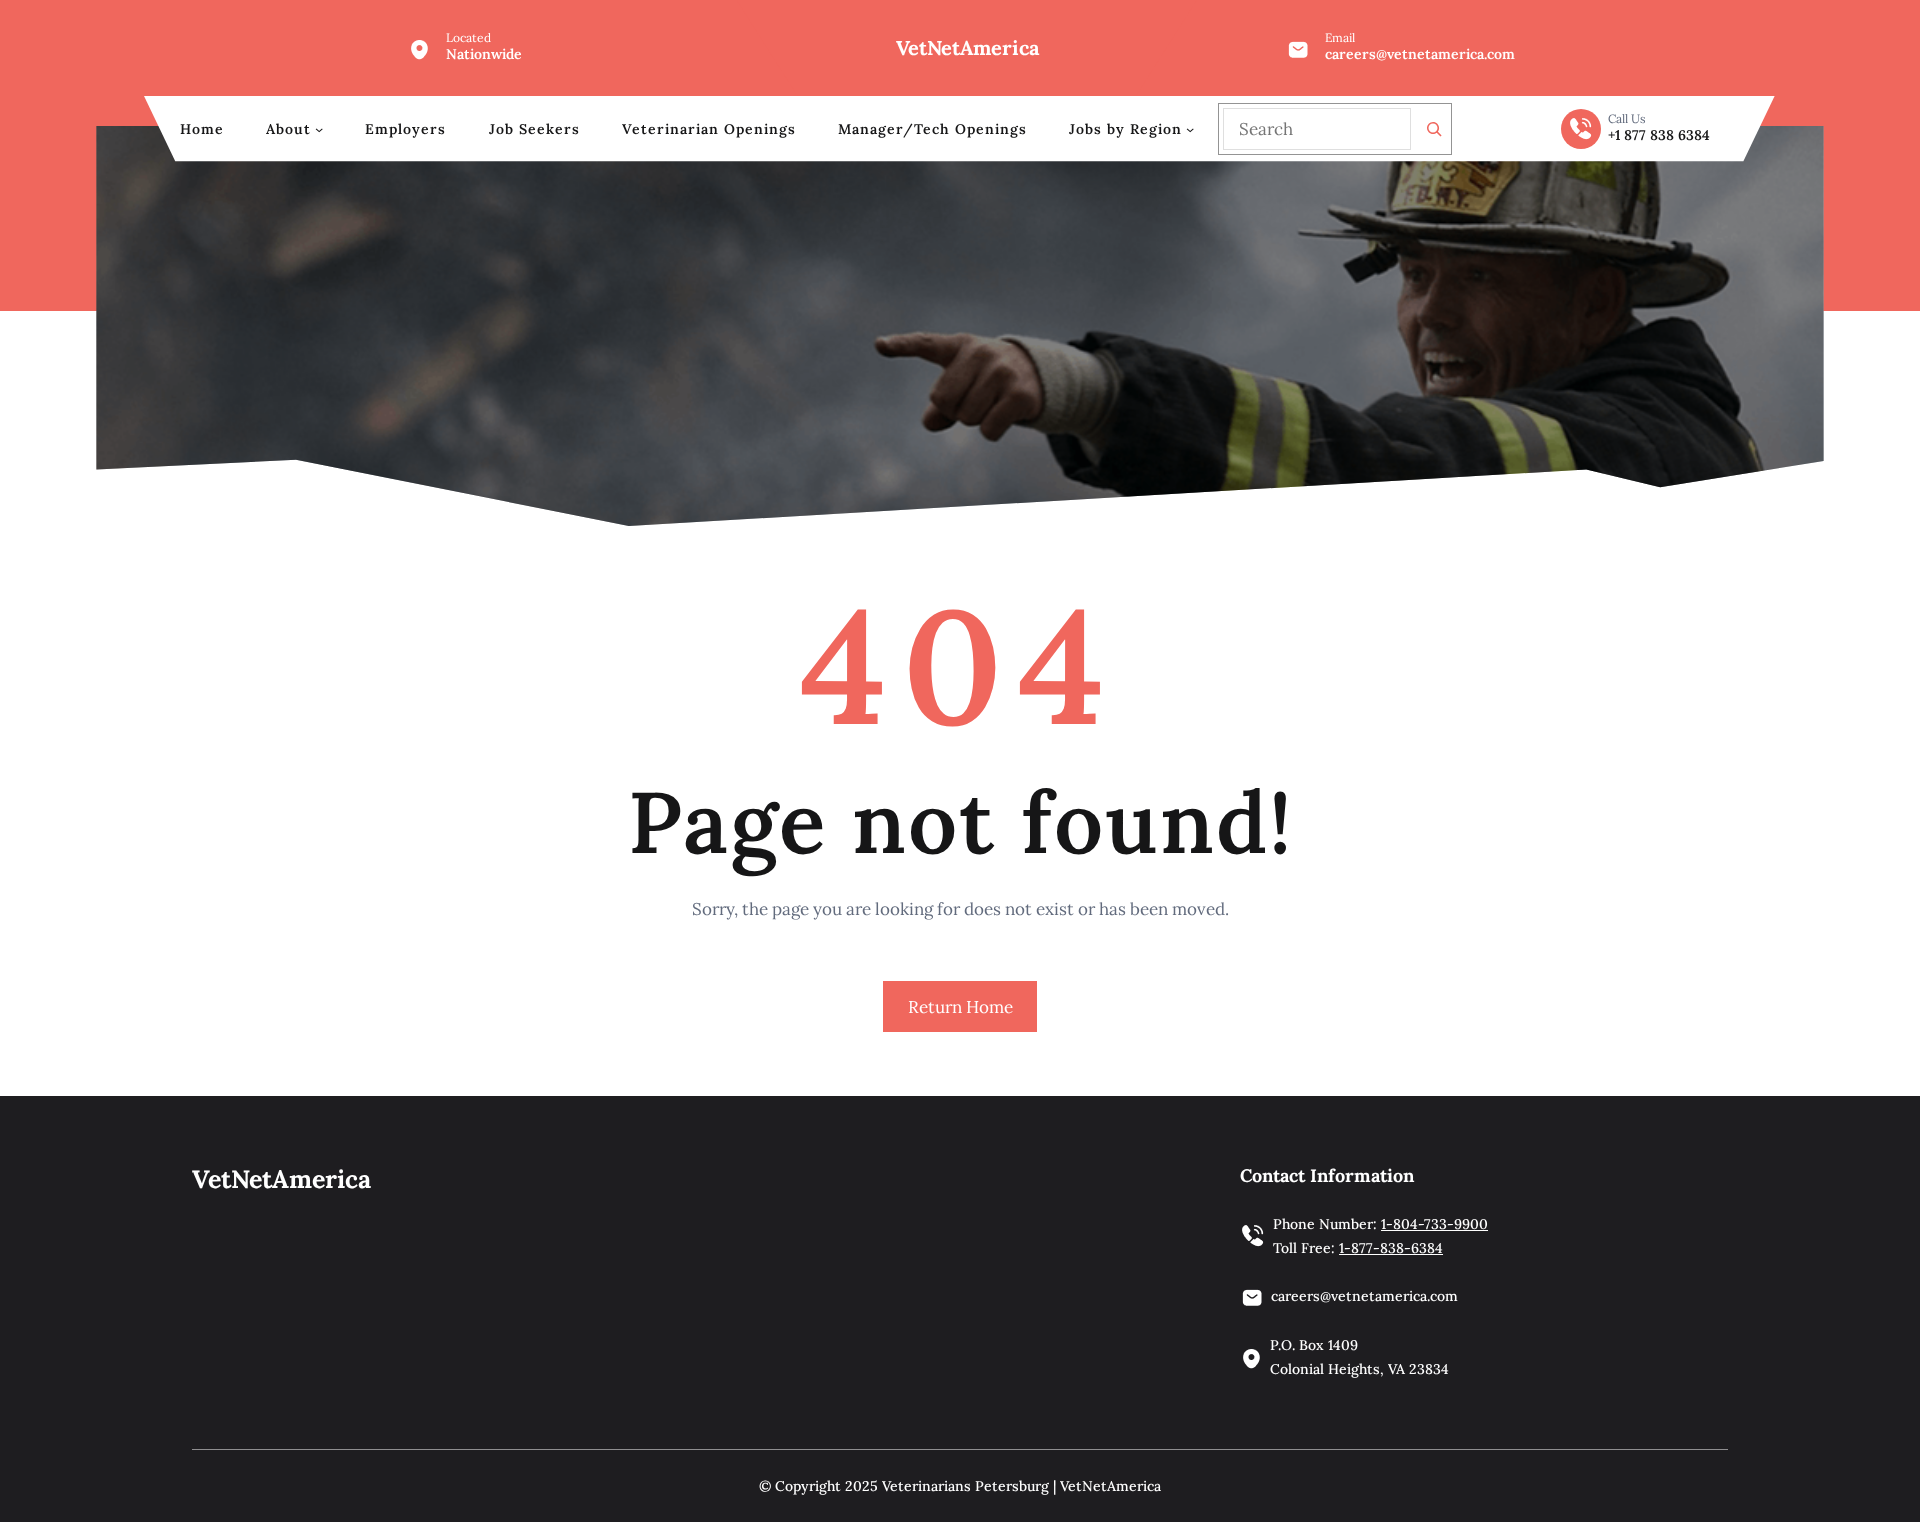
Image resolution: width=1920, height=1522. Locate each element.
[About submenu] (319, 129)
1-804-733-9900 (1434, 1224)
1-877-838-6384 (1391, 1248)
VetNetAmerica (967, 47)
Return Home (960, 1007)
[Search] (1434, 129)
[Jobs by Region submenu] (1190, 129)
